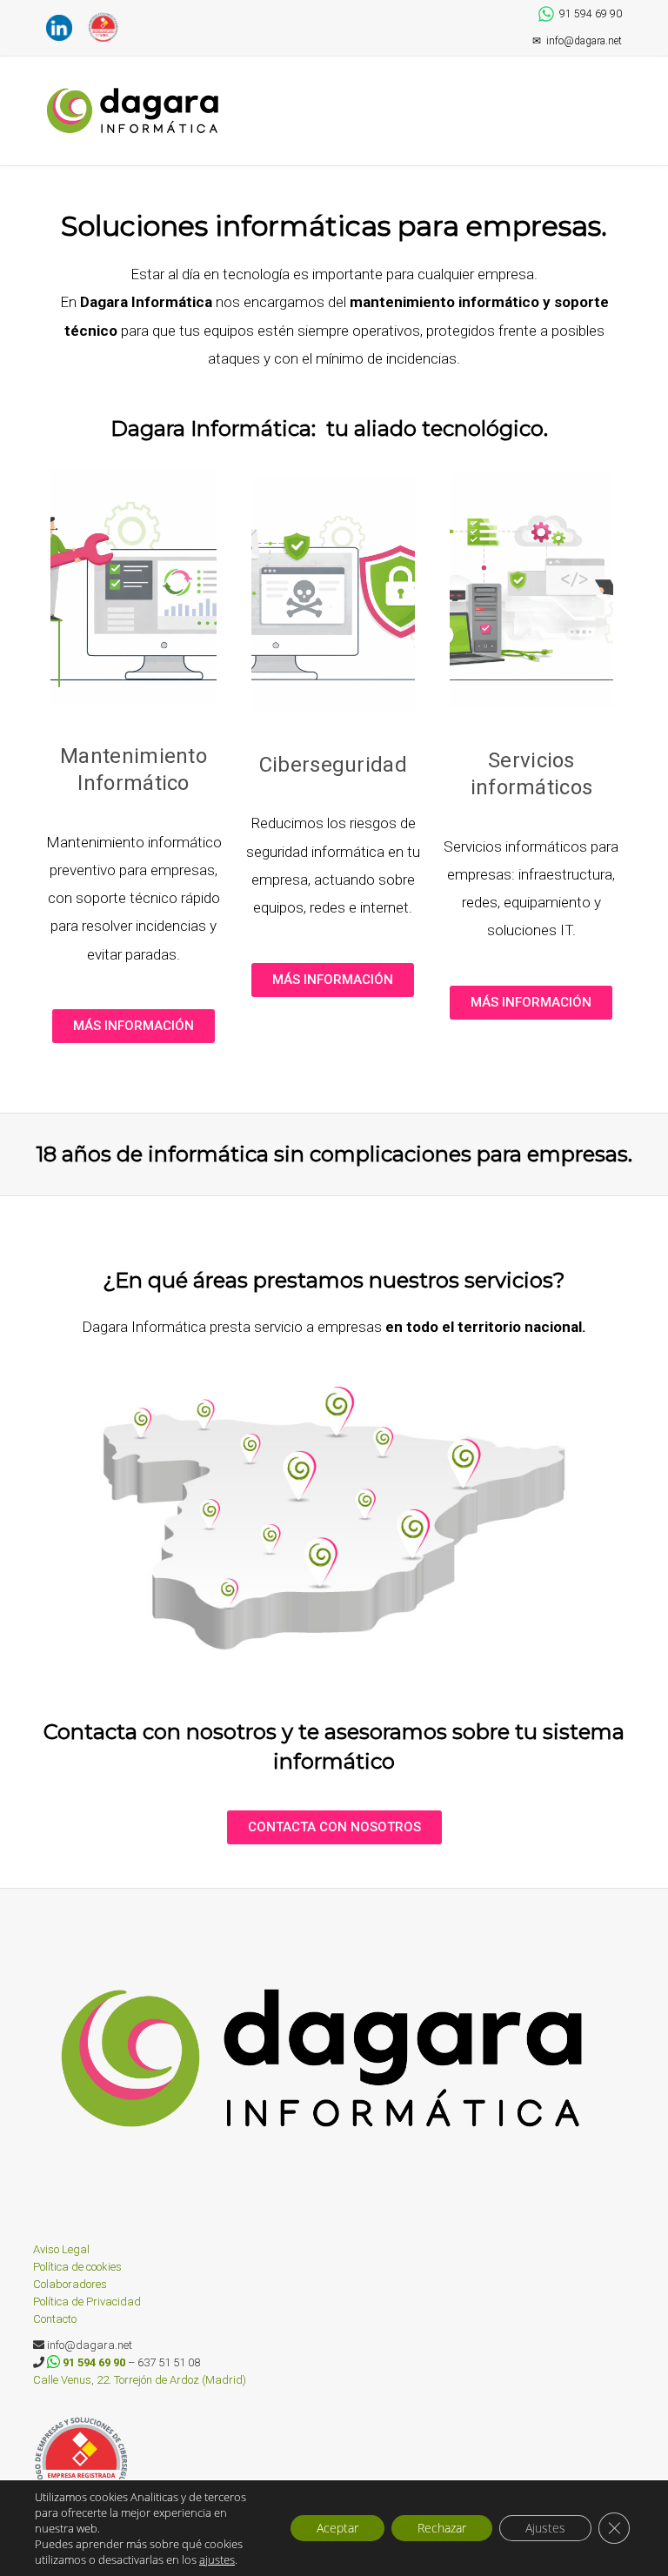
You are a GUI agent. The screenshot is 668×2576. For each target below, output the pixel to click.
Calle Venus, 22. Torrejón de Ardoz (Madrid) (140, 2380)
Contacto (55, 2319)
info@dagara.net (577, 41)
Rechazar (442, 2528)
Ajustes (545, 2528)
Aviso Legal (61, 2249)
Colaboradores (70, 2284)
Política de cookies (77, 2267)
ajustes (217, 2560)
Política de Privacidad (87, 2302)
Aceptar (337, 2528)
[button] (616, 93)
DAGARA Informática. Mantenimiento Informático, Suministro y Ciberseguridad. (137, 111)
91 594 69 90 (591, 14)
